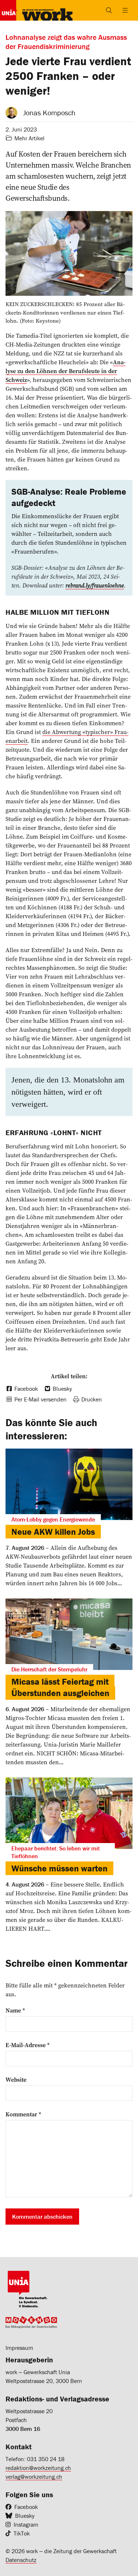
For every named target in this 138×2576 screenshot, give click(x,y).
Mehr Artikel (29, 138)
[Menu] (125, 10)
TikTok (22, 2533)
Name (15, 2010)
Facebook (26, 2507)
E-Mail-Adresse (28, 2045)
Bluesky (25, 2516)
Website (16, 2080)
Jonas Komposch (49, 113)
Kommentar (23, 2114)
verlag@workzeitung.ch (34, 2477)
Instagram (26, 2524)
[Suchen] (109, 10)
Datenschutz (21, 2560)
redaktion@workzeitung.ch (38, 2468)
